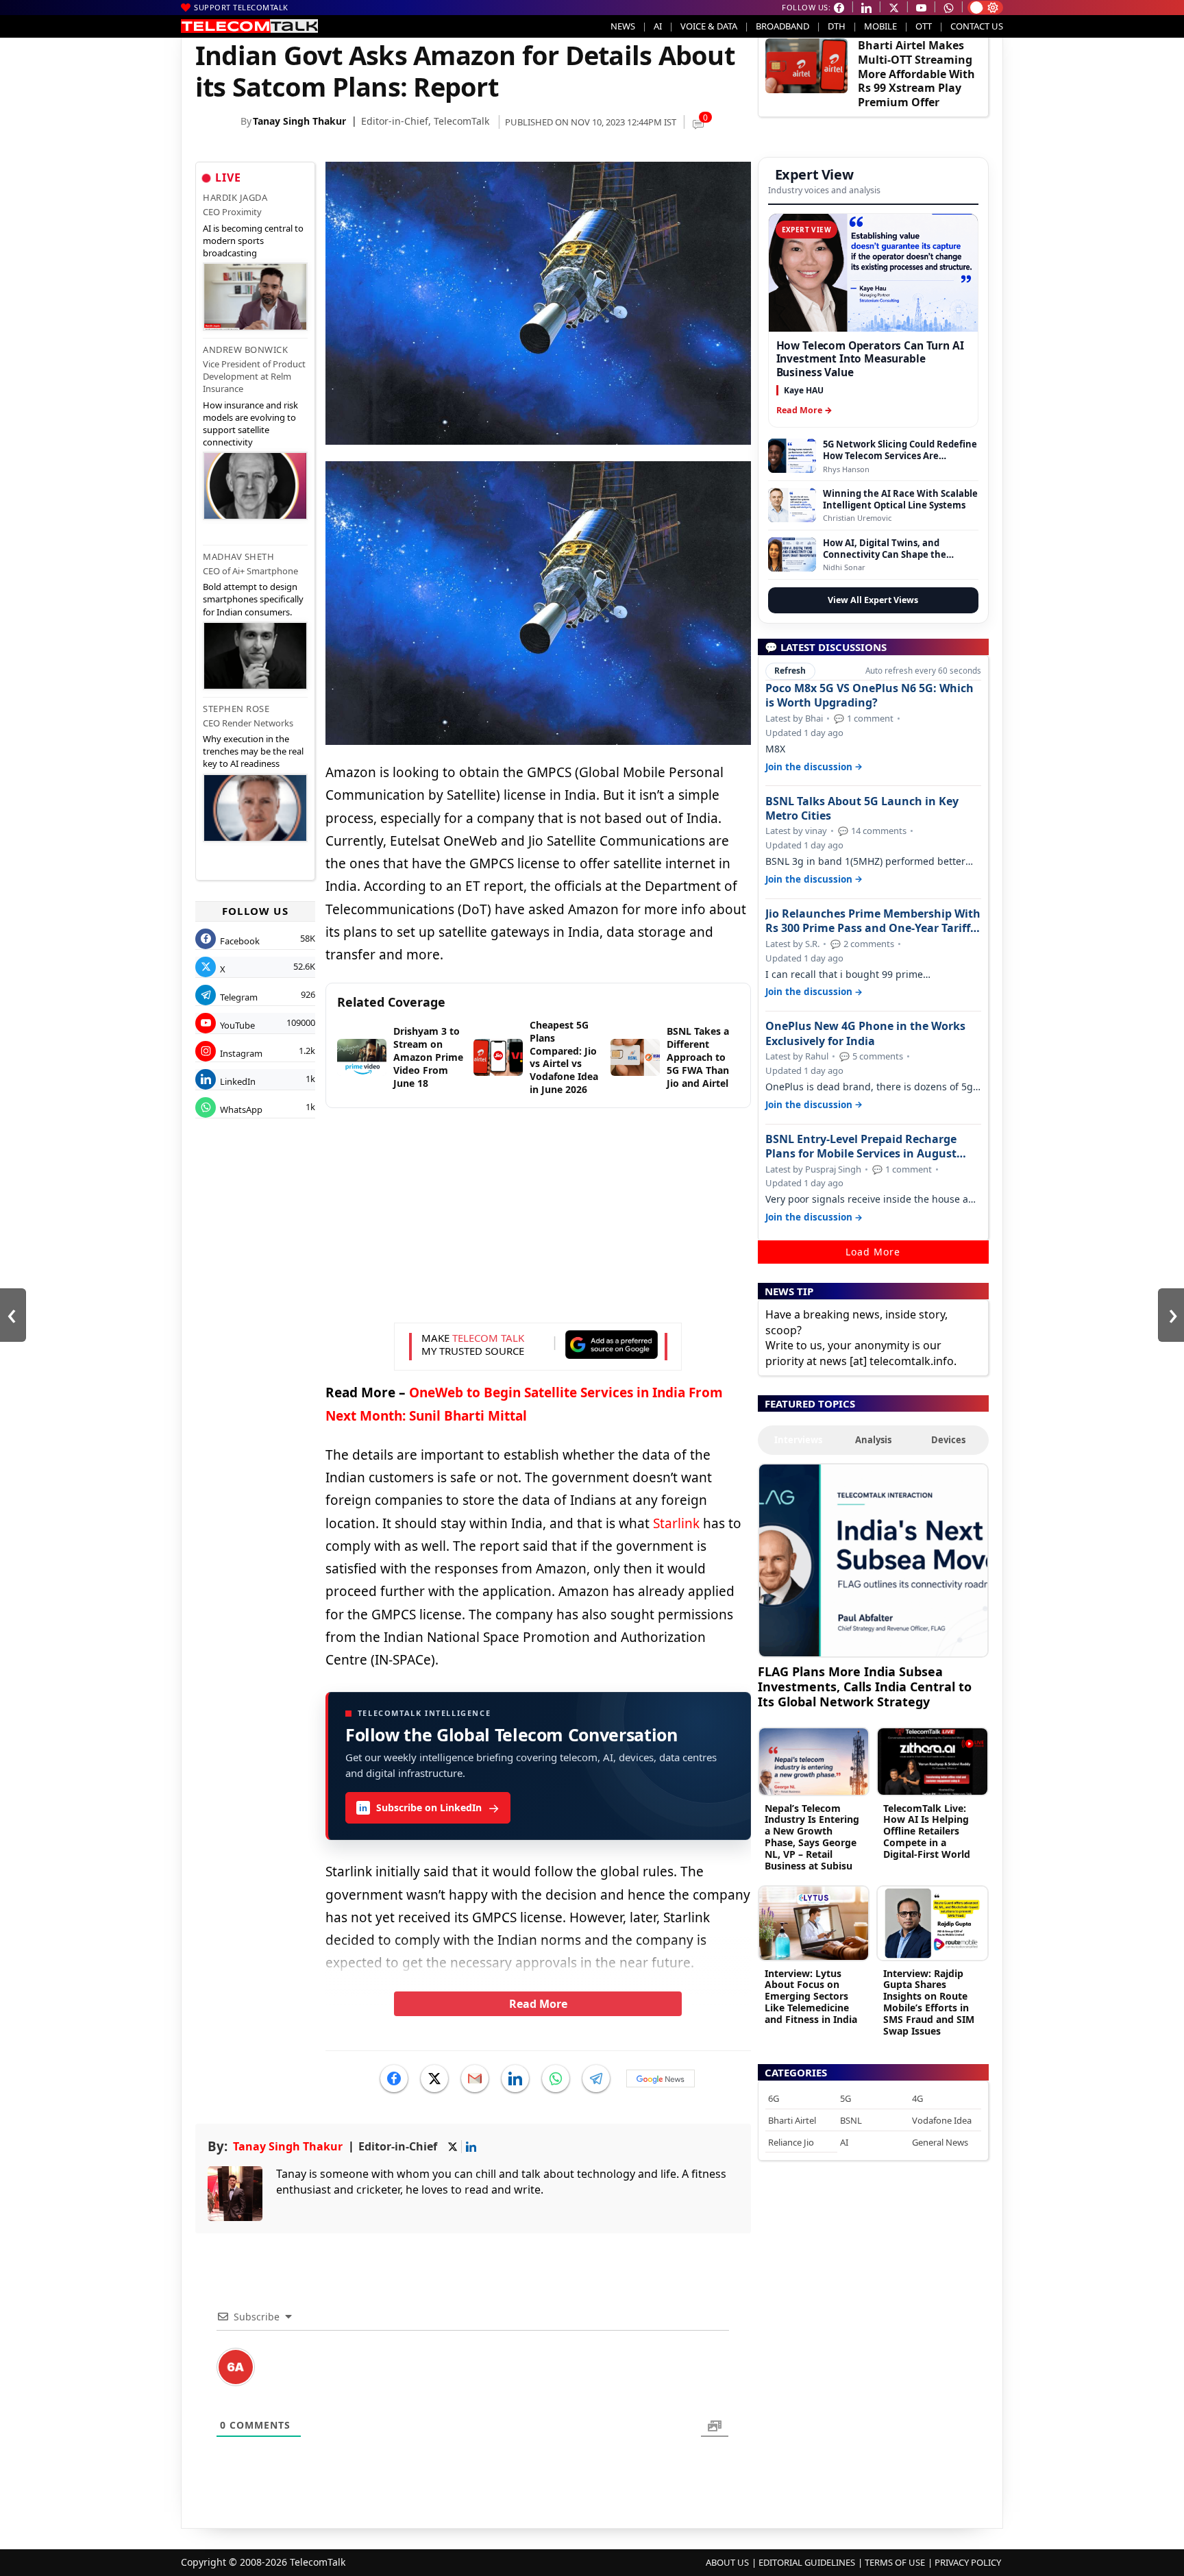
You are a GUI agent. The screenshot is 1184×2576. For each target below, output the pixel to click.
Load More (873, 1252)
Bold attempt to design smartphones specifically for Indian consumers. (253, 599)
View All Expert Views (873, 600)
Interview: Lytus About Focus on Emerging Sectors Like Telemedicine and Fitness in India (811, 1996)
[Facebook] (394, 2078)
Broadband (782, 26)
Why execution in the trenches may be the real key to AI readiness (253, 751)
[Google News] (661, 2078)
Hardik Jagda (235, 197)
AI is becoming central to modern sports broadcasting (253, 241)
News (623, 26)
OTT (924, 26)
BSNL (851, 2120)
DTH (837, 26)
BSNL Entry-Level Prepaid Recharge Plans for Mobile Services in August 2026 (861, 1146)
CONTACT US (977, 26)
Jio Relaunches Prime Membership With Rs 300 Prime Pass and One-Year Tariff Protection (873, 921)
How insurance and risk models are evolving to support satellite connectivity (250, 424)
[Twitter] (434, 2078)
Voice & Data (709, 26)
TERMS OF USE (895, 2562)
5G (846, 2098)
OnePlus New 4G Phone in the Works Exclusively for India (865, 1033)
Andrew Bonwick (245, 349)
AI (658, 26)
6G (774, 2098)
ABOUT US (727, 2562)
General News (940, 2142)
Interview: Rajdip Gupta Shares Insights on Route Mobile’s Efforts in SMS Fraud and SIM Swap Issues (929, 2002)
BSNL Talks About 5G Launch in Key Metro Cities (862, 809)
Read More (538, 2004)
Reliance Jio (791, 2142)
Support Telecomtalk (241, 7)
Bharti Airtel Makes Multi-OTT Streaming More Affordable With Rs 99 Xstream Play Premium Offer (916, 74)
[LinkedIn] (515, 2078)
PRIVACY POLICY (968, 2562)
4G (917, 2098)
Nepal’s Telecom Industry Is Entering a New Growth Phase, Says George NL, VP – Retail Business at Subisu (812, 1837)
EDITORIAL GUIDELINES (807, 2562)
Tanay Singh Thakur (299, 121)
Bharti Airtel (792, 2120)
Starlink (676, 1523)
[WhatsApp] (556, 2078)
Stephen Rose (236, 709)
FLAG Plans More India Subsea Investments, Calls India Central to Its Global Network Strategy (865, 1686)
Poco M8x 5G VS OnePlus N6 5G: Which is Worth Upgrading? (870, 696)
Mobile (880, 26)
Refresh (790, 671)
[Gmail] (475, 2078)
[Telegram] (596, 2078)
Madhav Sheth (238, 556)
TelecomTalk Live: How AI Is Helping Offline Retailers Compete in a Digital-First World (927, 1831)
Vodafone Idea (942, 2120)
